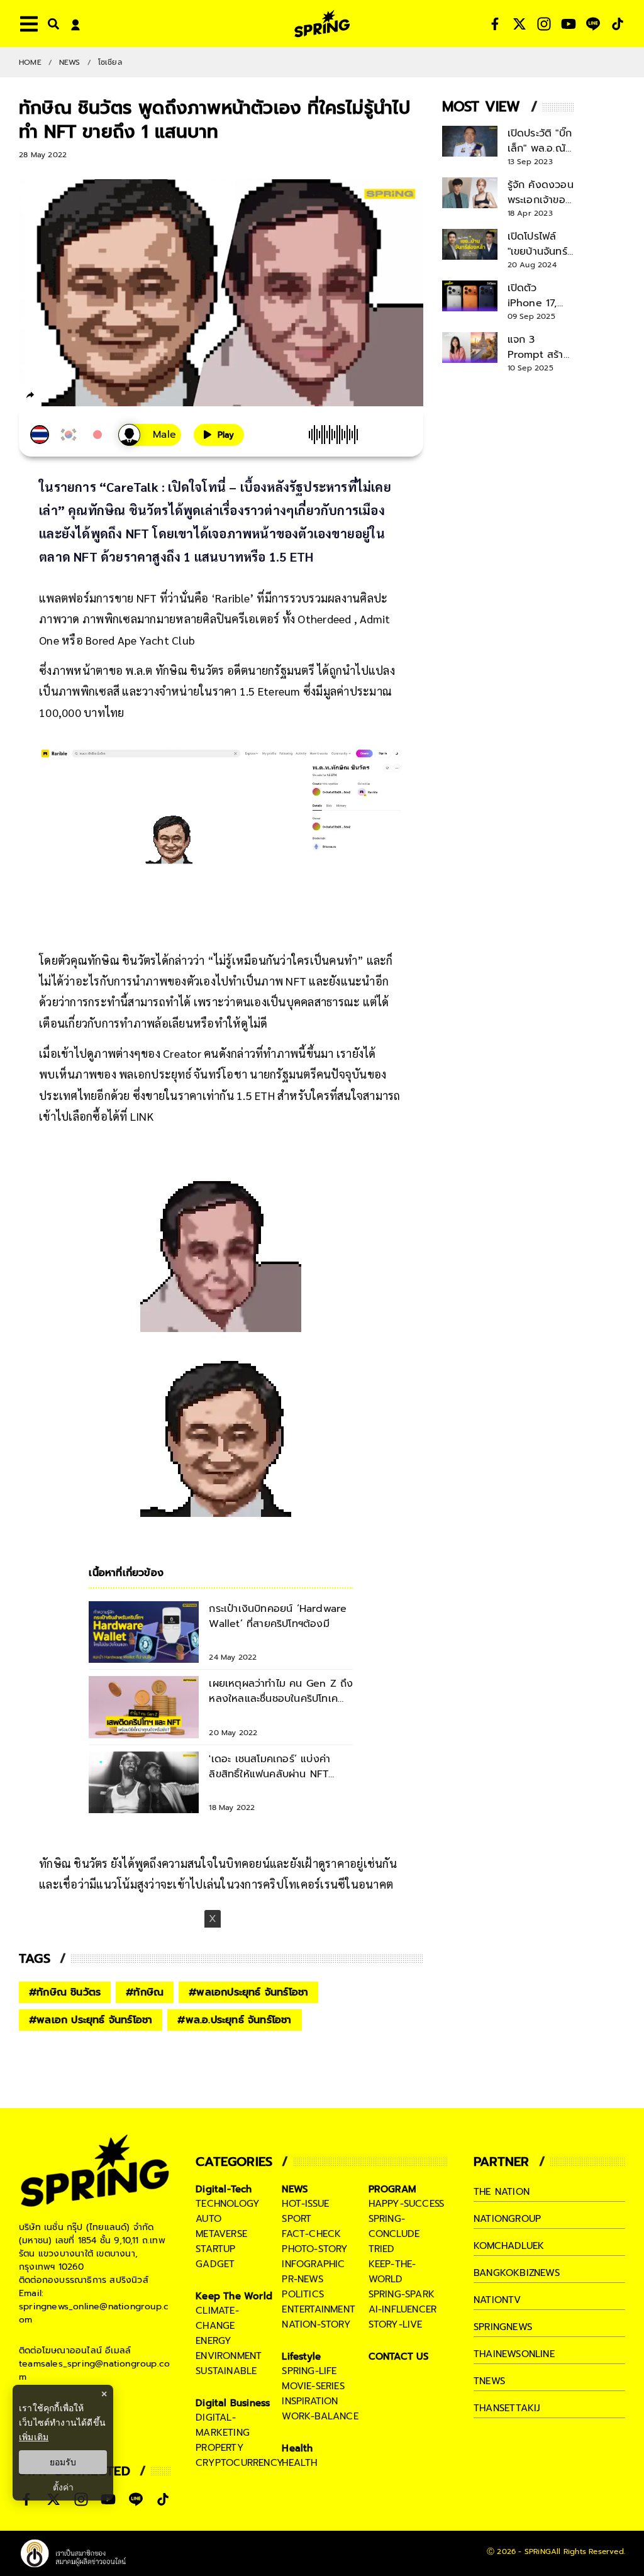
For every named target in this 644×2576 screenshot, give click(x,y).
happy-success (407, 2204)
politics (303, 2294)
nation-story (316, 2324)
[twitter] (76, 395)
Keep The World (234, 2296)
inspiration (310, 2401)
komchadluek (509, 2246)
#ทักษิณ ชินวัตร (65, 1992)
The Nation (502, 2192)
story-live (396, 2324)
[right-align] (51, 24)
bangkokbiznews (517, 2273)
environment (229, 2356)
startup (215, 2249)
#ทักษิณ (145, 1992)
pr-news (302, 2279)
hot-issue (305, 2204)
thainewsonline (514, 2354)
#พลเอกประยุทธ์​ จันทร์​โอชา (248, 1992)
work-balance (320, 2416)
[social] (495, 24)
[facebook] (54, 397)
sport (297, 2219)
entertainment (319, 2309)
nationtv (497, 2300)
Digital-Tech (224, 2189)
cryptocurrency (240, 2463)
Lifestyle (301, 2357)
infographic (313, 2264)
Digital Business (233, 2403)
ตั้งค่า (63, 2487)
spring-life (309, 2371)
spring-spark (402, 2294)
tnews (489, 2381)
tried (382, 2249)
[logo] (322, 24)
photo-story (315, 2249)
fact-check (311, 2234)
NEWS (70, 62)
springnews (503, 2327)
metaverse (221, 2234)
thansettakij (507, 2408)
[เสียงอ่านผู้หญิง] (150, 435)
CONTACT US (399, 2357)
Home (30, 62)
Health (297, 2448)
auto (208, 2219)
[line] (98, 397)
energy (214, 2341)
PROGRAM (392, 2189)
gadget (215, 2264)
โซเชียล (110, 62)
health (299, 2463)
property (220, 2448)
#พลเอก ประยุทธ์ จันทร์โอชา (91, 2020)
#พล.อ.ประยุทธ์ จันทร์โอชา (234, 2020)
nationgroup (507, 2219)
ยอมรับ (63, 2462)
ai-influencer (403, 2309)
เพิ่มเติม (34, 2437)
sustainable (226, 2371)
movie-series (313, 2386)
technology (228, 2204)
